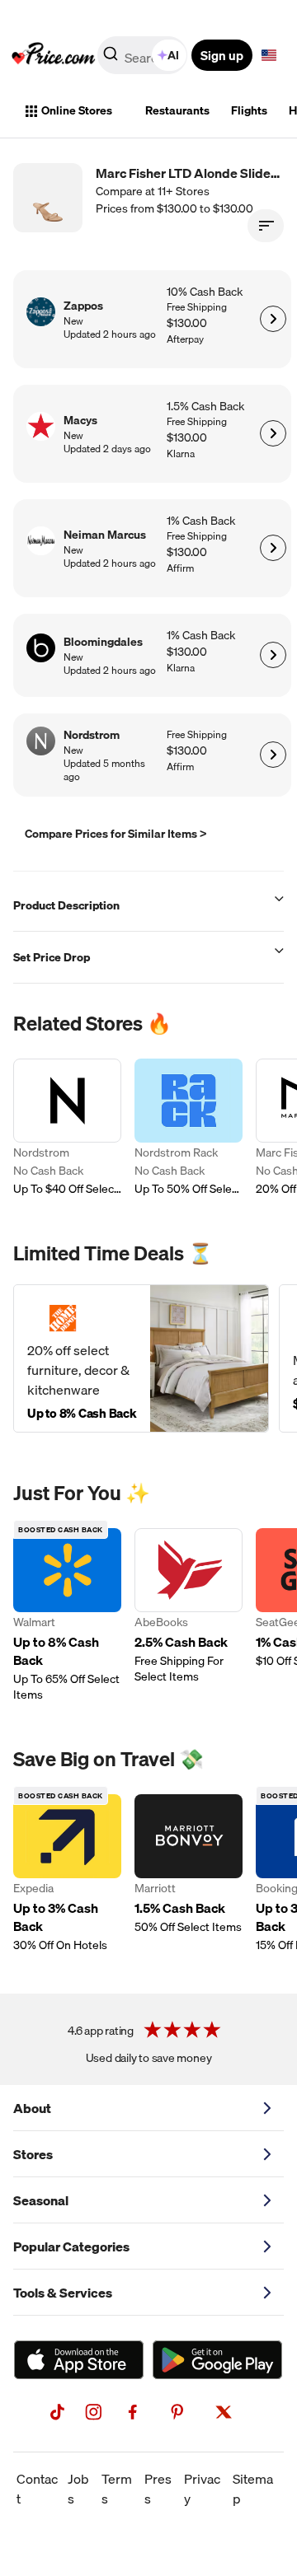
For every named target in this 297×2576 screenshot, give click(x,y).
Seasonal (41, 2200)
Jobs (78, 2489)
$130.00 (187, 323)
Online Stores (77, 110)
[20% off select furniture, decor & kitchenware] (141, 1358)
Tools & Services (63, 2293)
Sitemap (253, 2489)
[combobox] (144, 55)
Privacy (202, 2489)
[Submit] (111, 58)
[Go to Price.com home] (54, 55)
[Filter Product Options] (266, 226)
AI (173, 55)
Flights (249, 110)
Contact (37, 2489)
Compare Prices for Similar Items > (116, 834)
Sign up (222, 55)
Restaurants (177, 110)
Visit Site (273, 319)
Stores (33, 2154)
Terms (117, 2489)
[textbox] (269, 55)
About (32, 2108)
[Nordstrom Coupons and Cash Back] (67, 1128)
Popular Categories (71, 2246)
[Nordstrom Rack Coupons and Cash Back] (189, 1128)
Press (158, 2489)
